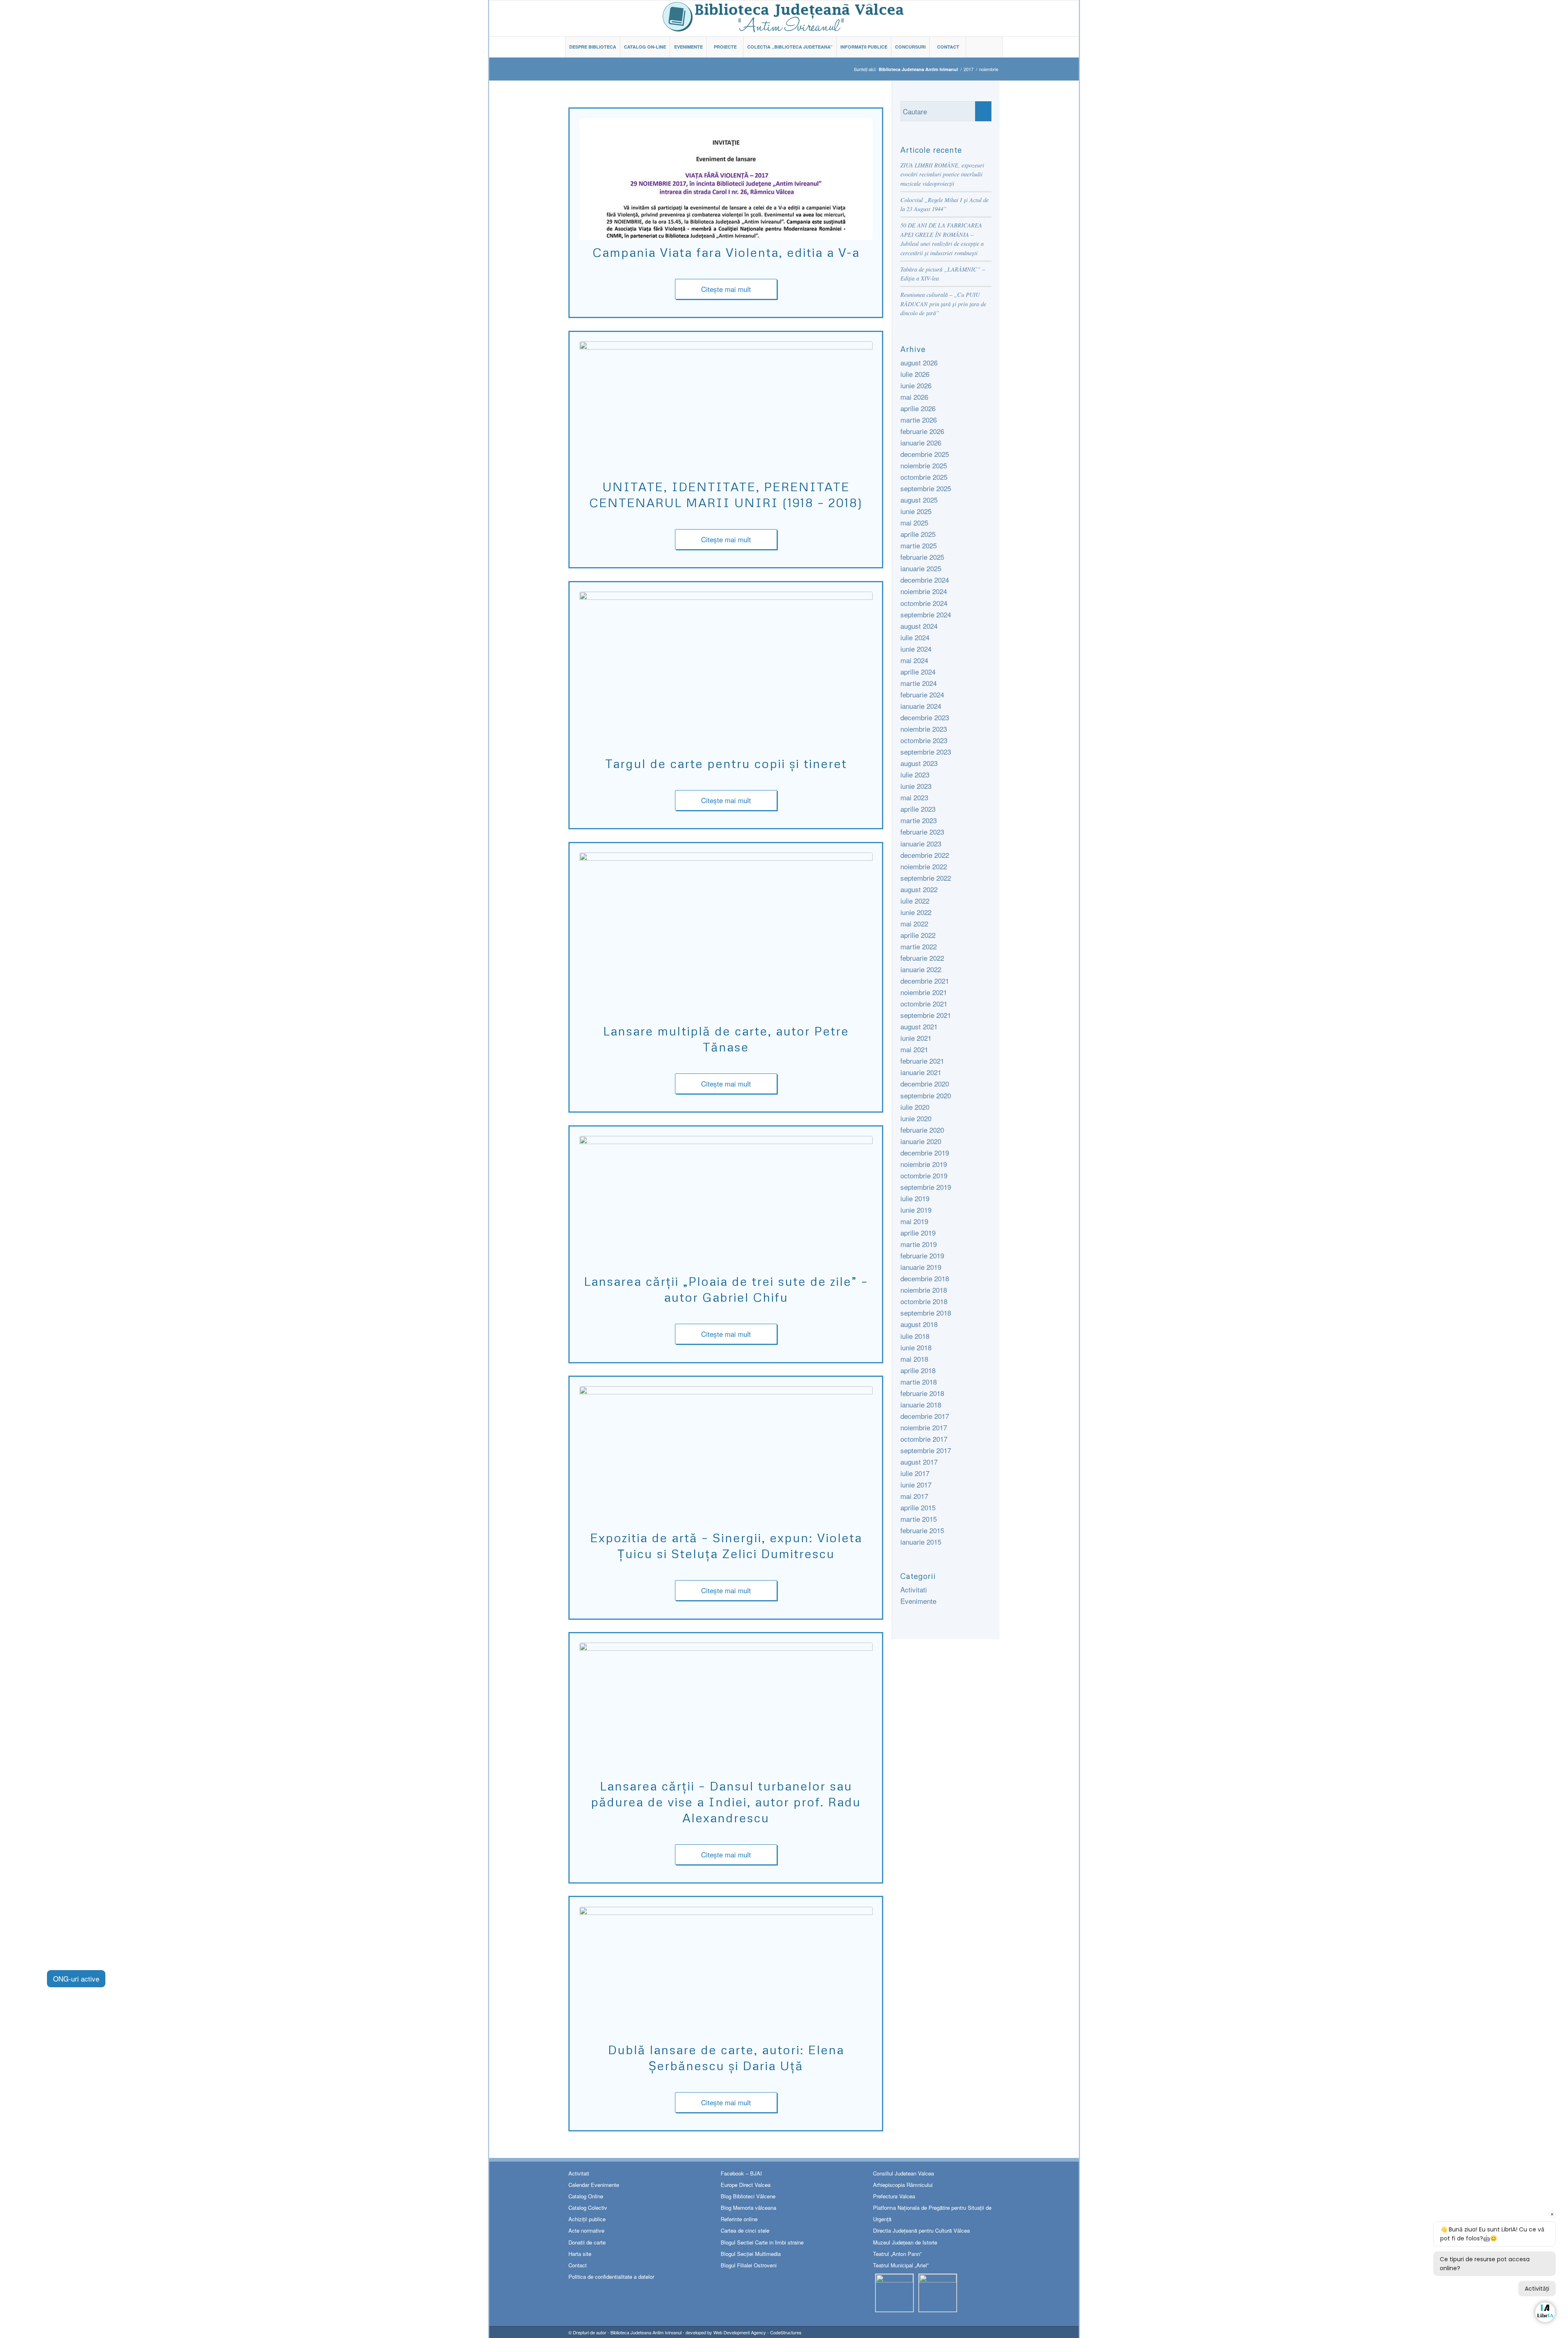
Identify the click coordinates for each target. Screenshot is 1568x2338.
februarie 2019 (922, 1255)
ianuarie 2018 (921, 1404)
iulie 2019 (915, 1198)
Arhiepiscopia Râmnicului (903, 2185)
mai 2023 (914, 797)
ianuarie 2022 (921, 969)
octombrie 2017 (924, 1439)
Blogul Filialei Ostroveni (749, 2265)
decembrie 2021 (925, 981)
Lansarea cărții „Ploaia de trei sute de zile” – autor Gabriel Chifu (726, 1289)
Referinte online (739, 2219)
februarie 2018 (922, 1393)
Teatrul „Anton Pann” (897, 2254)
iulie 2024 (915, 637)
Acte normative (586, 2230)
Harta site (580, 2254)
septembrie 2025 (926, 488)
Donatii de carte (587, 2242)
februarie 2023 (922, 832)
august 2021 (919, 1026)
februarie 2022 (922, 958)
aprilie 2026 (918, 408)
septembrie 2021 (926, 1015)
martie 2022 (919, 946)
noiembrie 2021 (924, 992)
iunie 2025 (916, 511)
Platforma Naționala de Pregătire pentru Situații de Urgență (932, 2213)
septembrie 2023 (926, 751)
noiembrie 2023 (924, 729)
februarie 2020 (922, 1130)
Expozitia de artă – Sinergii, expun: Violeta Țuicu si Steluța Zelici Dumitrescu (726, 1545)
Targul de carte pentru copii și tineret (726, 763)
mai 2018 (914, 1359)
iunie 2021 (916, 1038)
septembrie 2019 (926, 1187)
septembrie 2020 (926, 1095)
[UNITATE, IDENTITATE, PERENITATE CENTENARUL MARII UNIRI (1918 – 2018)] (726, 408)
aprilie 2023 (918, 809)
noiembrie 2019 (924, 1164)
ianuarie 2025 (921, 568)
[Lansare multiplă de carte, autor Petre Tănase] (726, 936)
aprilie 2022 (918, 935)
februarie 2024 (922, 694)
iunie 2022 (916, 912)
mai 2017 (914, 1496)
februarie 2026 (922, 431)
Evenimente (918, 1601)
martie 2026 (919, 420)
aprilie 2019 (918, 1232)
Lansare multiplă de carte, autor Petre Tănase (726, 1039)
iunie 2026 (916, 385)
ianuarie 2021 (921, 1072)
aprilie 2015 (918, 1507)
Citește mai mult (726, 289)
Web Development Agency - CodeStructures (757, 2332)
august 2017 (919, 1462)
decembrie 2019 (925, 1152)
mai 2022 (914, 923)
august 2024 (919, 626)
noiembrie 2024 (924, 591)
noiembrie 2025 (924, 465)
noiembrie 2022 (924, 866)
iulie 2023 (915, 774)
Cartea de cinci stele (745, 2230)
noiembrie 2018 (924, 1290)
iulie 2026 (915, 374)
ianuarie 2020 (921, 1141)
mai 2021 (914, 1049)
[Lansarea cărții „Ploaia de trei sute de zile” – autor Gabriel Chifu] (726, 1202)
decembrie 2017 (925, 1416)
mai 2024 (914, 660)
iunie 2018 (916, 1347)
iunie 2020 (916, 1118)
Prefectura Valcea (894, 2196)
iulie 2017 (915, 1473)
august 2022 (919, 889)
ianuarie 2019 (921, 1267)
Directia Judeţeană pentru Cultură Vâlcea (921, 2230)
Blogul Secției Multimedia (751, 2254)
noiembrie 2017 (924, 1427)
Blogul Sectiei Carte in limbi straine (762, 2242)
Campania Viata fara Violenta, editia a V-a (726, 252)
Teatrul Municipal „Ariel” (901, 2265)
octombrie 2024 (924, 603)
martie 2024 (919, 683)
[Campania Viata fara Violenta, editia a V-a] (726, 179)
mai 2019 (914, 1221)
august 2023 (919, 763)
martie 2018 (919, 1382)
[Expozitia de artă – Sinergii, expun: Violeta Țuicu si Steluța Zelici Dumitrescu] (726, 1456)
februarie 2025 (922, 557)
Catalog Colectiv (588, 2208)
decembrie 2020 (925, 1083)
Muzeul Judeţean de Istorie (905, 2242)
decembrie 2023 (925, 717)
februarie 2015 (922, 1530)
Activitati (914, 1589)
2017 (969, 69)
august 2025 (919, 500)
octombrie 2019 (924, 1175)
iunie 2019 (916, 1210)
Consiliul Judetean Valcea (903, 2173)
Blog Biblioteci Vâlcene (748, 2196)
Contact (578, 2265)
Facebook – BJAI (741, 2173)
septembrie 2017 (926, 1450)
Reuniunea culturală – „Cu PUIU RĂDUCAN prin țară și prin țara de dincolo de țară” (943, 304)
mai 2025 (914, 522)
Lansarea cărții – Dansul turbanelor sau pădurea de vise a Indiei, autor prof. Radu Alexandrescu (726, 1802)
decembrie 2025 (925, 454)
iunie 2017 (916, 1484)
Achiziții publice (587, 2219)
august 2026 (919, 362)
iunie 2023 (916, 786)
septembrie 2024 (926, 614)
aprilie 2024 (918, 671)
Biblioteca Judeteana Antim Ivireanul (646, 2332)
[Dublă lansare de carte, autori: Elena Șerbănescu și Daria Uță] (726, 1972)
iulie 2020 (915, 1107)
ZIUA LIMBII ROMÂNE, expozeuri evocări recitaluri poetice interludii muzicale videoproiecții (942, 174)
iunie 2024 (916, 649)
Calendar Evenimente (594, 2185)
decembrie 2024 (925, 580)
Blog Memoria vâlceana (748, 2208)
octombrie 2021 (924, 1003)
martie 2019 (919, 1244)
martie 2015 (919, 1519)
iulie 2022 (915, 901)
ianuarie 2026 (921, 442)
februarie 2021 (922, 1061)
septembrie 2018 (926, 1313)
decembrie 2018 (925, 1278)
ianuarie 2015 (921, 1542)
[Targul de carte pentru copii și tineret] (726, 671)
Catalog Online (586, 2196)
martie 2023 (919, 820)
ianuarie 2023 (921, 843)
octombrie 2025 (924, 477)
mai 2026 (914, 397)
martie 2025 (919, 545)
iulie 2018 (915, 1336)
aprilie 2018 (918, 1370)
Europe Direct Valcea (746, 2185)
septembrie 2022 (926, 878)
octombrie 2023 (924, 740)
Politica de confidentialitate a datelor (611, 2277)
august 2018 (919, 1324)
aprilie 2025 (918, 534)
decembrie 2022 (925, 855)
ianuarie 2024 (921, 706)
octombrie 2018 (924, 1301)
